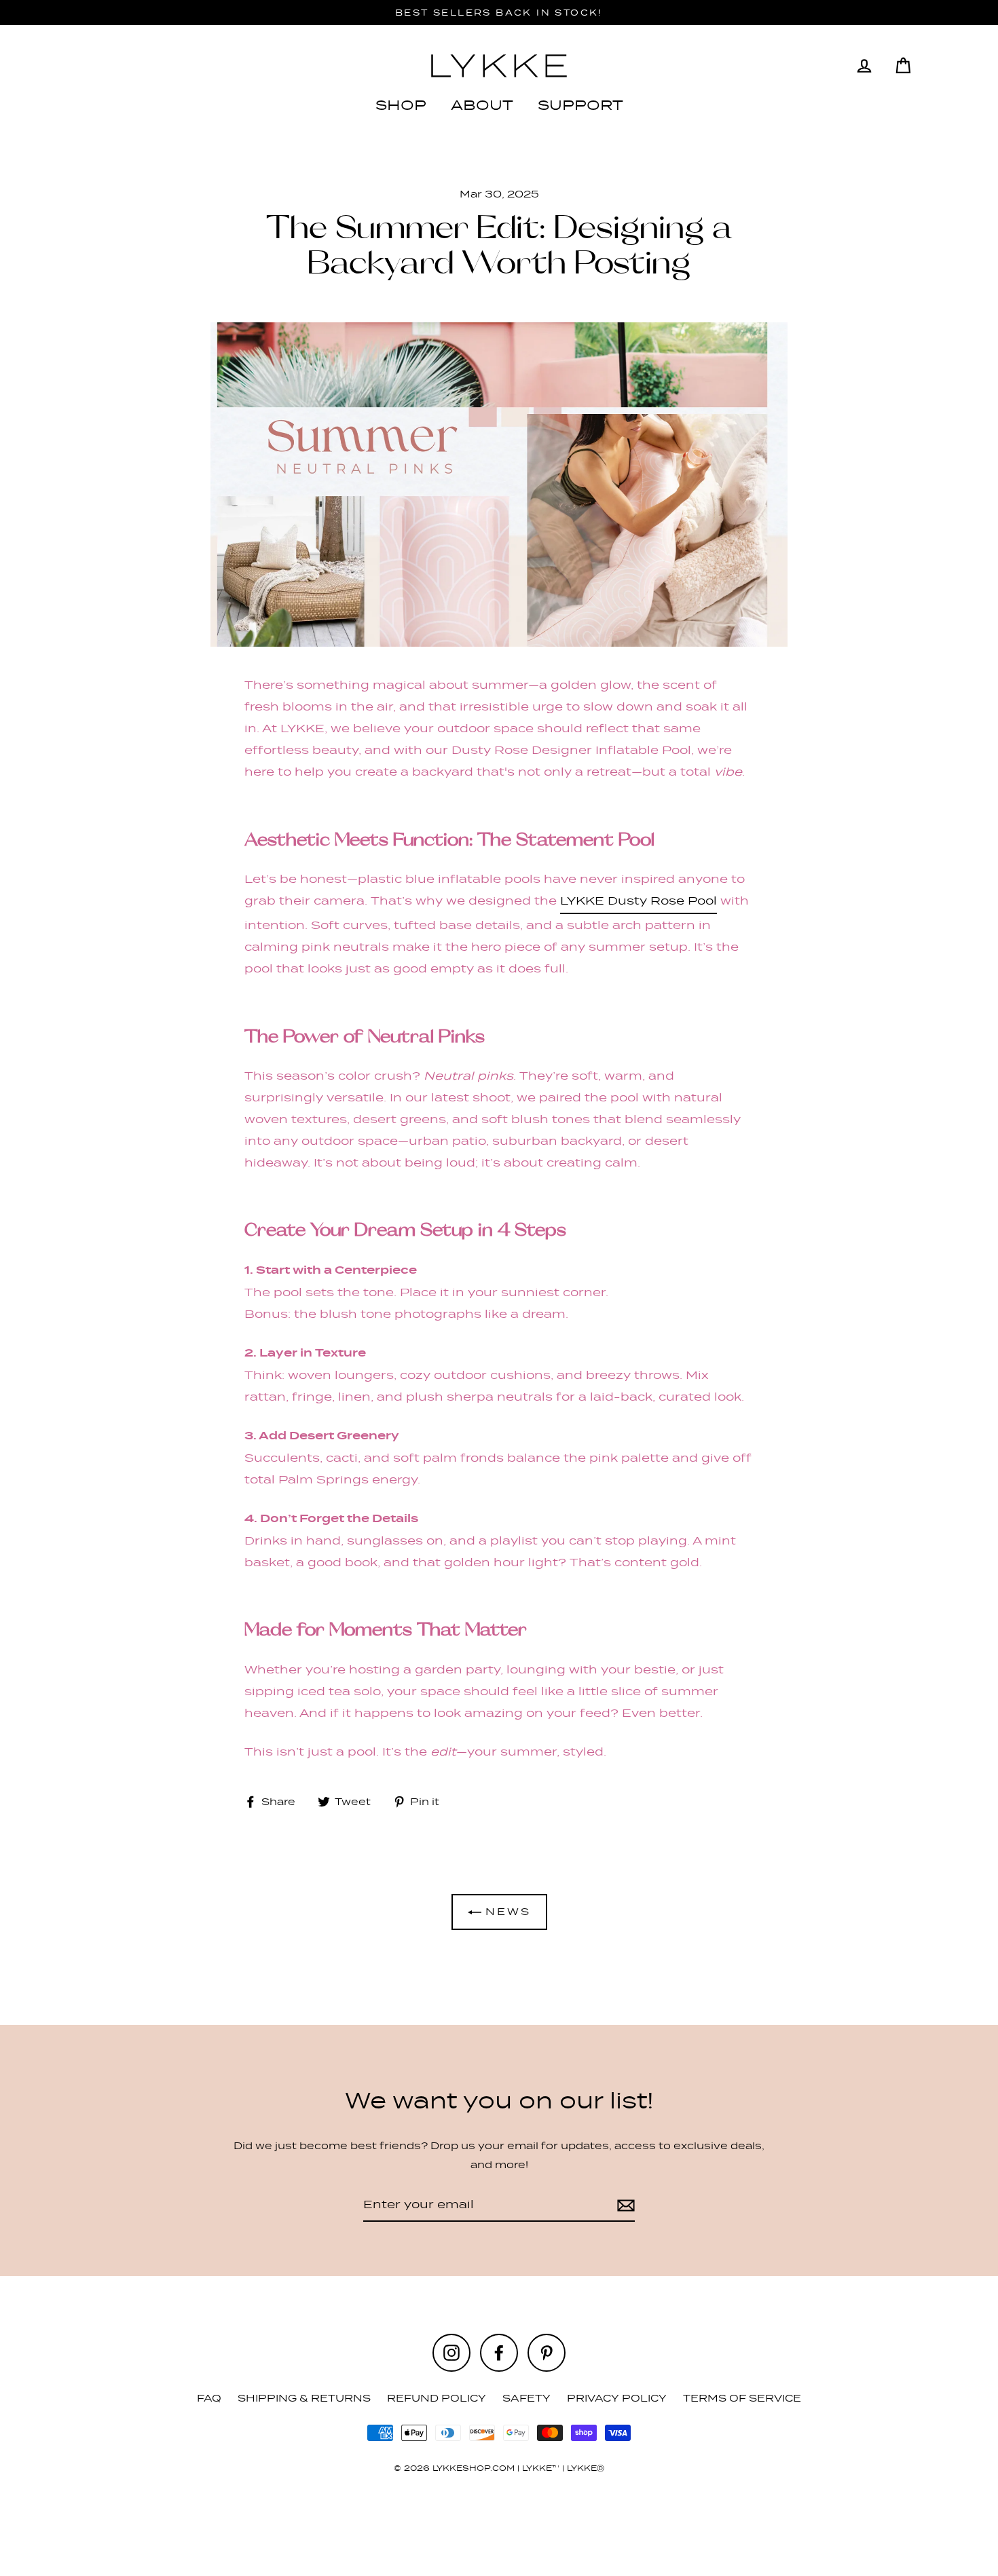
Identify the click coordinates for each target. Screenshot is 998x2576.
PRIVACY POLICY (617, 2398)
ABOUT (482, 105)
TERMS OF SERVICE (742, 2398)
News (506, 1911)
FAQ (209, 2398)
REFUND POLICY (437, 2398)
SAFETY (526, 2398)
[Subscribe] (624, 2205)
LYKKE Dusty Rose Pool (639, 901)
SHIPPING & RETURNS (304, 2398)
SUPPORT (580, 105)
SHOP (401, 105)
